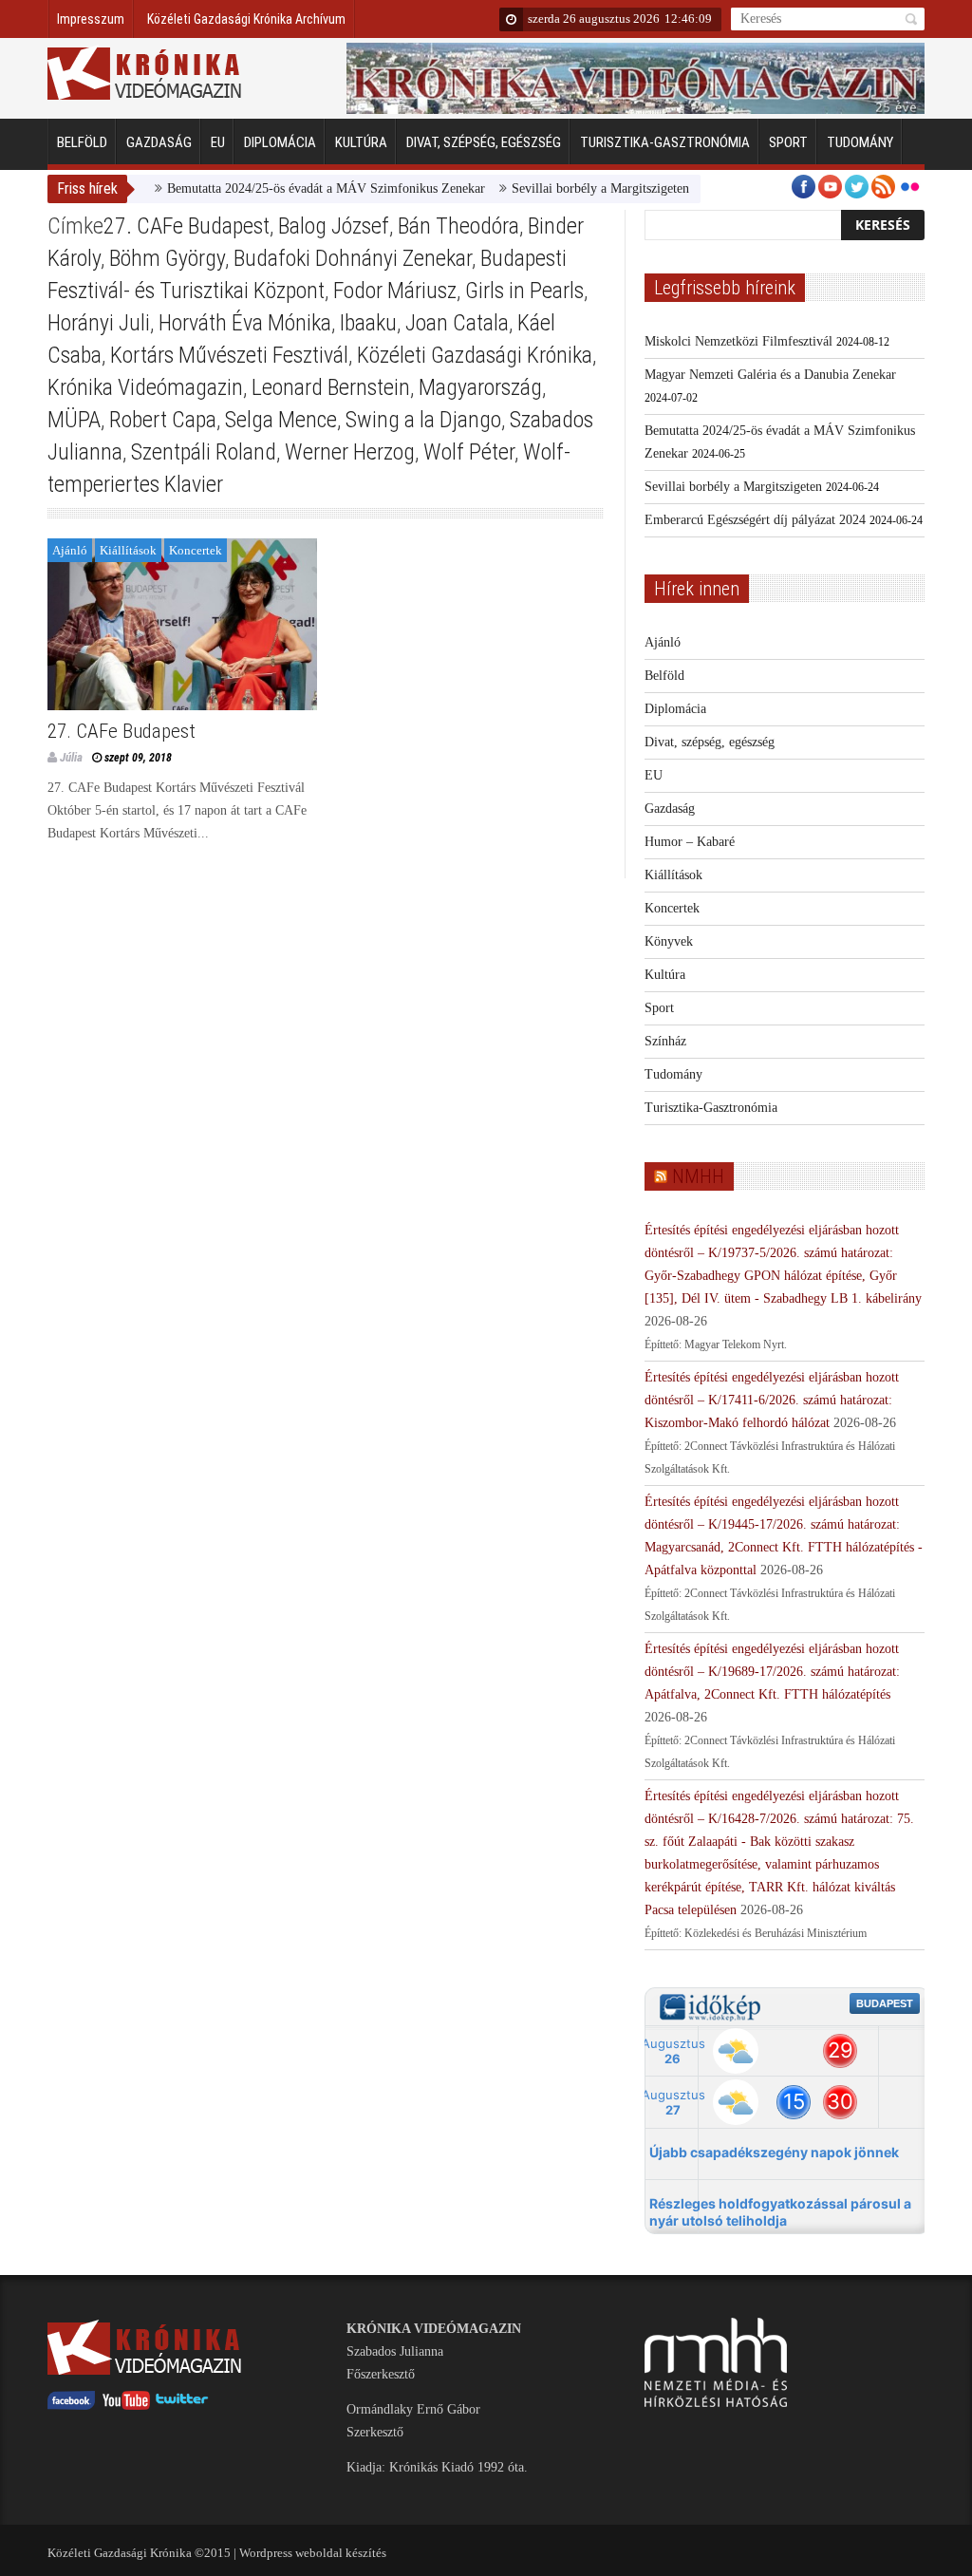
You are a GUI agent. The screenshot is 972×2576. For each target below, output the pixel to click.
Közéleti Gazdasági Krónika (475, 355)
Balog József (334, 226)
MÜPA (74, 420)
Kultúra (361, 142)
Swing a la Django (423, 420)
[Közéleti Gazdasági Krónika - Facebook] (71, 2406)
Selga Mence (281, 420)
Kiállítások (128, 550)
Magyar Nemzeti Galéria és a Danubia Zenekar (770, 375)
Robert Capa (163, 420)
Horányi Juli (99, 323)
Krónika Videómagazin (145, 387)
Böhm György (167, 258)
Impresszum (91, 19)
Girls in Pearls (524, 291)
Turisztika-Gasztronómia (665, 142)
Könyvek (669, 941)
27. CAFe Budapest (187, 226)
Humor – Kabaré (690, 842)
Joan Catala (457, 323)
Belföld (82, 142)
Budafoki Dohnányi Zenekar (353, 258)
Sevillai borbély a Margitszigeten (566, 188)
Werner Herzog (350, 452)
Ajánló (70, 550)
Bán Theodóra (458, 226)
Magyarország (480, 387)
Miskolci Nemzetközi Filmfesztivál (738, 341)
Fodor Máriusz (395, 291)
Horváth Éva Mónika (245, 323)
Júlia (71, 757)
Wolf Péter (469, 452)
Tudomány (860, 142)
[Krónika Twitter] (182, 2406)
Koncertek (196, 550)
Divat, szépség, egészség (484, 142)
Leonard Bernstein (331, 387)
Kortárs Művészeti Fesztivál (229, 355)
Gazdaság (159, 142)
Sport (788, 142)
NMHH (698, 1176)
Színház (665, 1041)
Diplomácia (280, 142)
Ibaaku (368, 323)
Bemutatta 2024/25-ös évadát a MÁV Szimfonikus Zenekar (292, 188)
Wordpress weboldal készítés (313, 2553)
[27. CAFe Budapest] (182, 624)
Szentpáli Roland (204, 452)
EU (218, 142)
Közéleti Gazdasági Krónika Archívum (246, 19)
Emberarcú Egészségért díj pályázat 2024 (755, 520)
